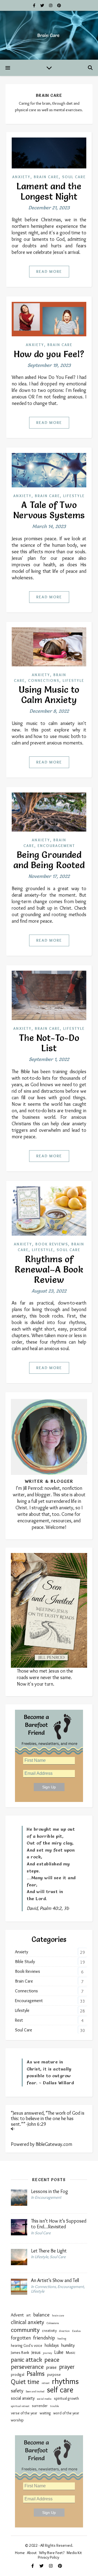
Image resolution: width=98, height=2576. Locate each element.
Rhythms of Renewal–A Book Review (49, 1269)
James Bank (20, 2353)
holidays (52, 2345)
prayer (67, 2367)
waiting (45, 2413)
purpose (54, 2375)
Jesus (36, 2352)
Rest (19, 2020)
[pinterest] (59, 5)
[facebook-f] (35, 5)
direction (64, 2331)
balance (41, 2315)
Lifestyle (74, 496)
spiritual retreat (20, 2406)
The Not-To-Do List (49, 1043)
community (25, 2330)
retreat (46, 2383)
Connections (44, 680)
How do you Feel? (49, 354)
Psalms (36, 2374)
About (32, 2553)
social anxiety (23, 2398)
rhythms (65, 2381)
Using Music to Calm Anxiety (49, 695)
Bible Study (25, 1962)
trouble (54, 2406)
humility (68, 2345)
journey (48, 2353)
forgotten (21, 2338)
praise (51, 2367)
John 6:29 (37, 2124)
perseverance (27, 2367)
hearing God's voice (27, 2346)
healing (62, 2339)
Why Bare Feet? (52, 2553)
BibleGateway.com (54, 2144)
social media (44, 2399)
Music (71, 2353)
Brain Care (46, 177)
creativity (49, 2331)
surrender (40, 2406)
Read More (49, 271)
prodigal (18, 2375)
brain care (58, 2315)
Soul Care (74, 177)
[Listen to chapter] (49, 2129)
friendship (44, 2338)
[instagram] (51, 5)
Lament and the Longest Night (49, 191)
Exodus (76, 2331)
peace (52, 2360)
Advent (17, 2315)
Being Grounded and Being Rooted (49, 860)
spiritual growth (66, 2398)
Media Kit (74, 2553)
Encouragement (56, 846)
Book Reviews (52, 1244)
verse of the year (24, 2413)
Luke (59, 2352)
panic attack (26, 2360)
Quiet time (25, 2382)
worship (17, 2420)
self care (60, 2390)
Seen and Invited (35, 2391)
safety (17, 2391)
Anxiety (21, 177)
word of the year (66, 2413)
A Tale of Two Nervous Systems (49, 510)
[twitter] (43, 5)
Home (20, 2553)
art (28, 2315)
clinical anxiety (27, 2322)
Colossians (53, 2323)
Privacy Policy (48, 2557)
